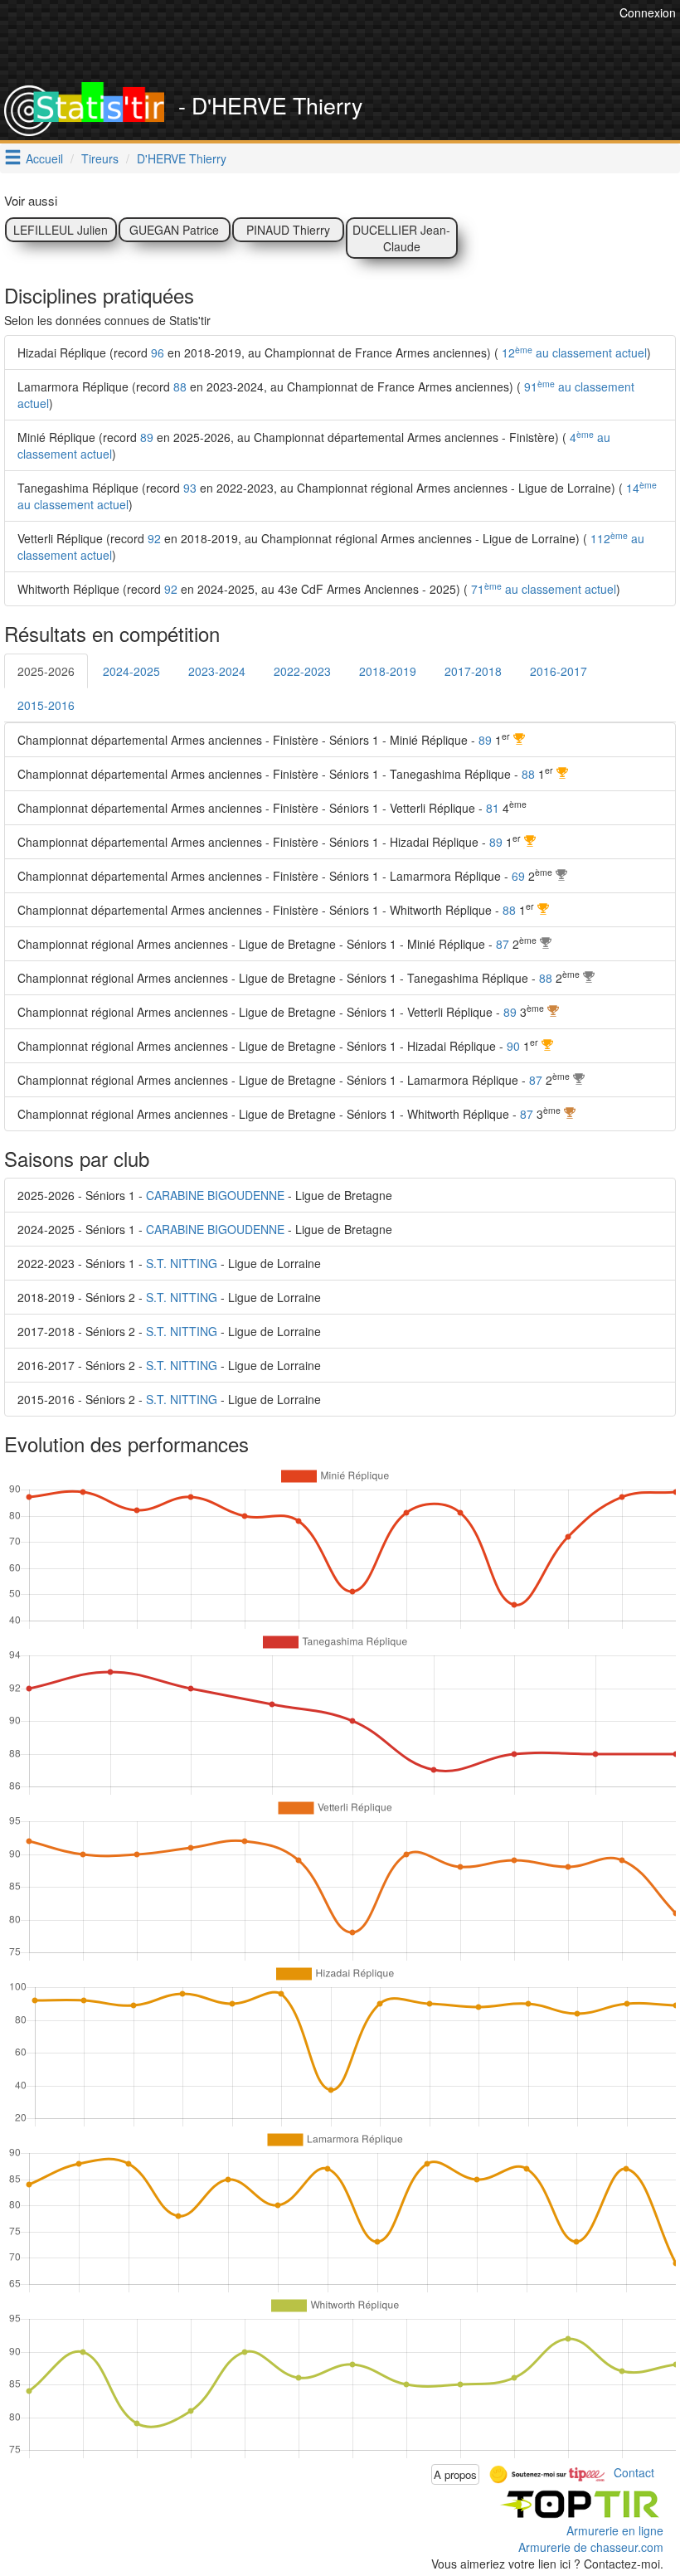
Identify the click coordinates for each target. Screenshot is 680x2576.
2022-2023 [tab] (302, 671)
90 (513, 1046)
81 (493, 808)
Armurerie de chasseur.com (591, 2547)
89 (147, 437)
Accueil (44, 158)
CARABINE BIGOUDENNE (215, 1195)
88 (180, 386)
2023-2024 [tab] (217, 671)
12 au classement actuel (573, 352)
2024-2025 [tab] (131, 671)
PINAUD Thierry (288, 230)
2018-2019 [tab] (388, 671)
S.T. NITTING (182, 1263)
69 (518, 876)
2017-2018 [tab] (473, 671)
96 (158, 352)
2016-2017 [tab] (559, 671)
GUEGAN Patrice (174, 230)
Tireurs (100, 158)
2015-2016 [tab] (46, 705)
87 (503, 944)
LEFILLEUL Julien (61, 230)
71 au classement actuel (542, 589)
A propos (455, 2474)
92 (154, 538)
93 (190, 488)
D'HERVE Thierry (182, 158)
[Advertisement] (313, 41)
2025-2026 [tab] (46, 671)
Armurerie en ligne (615, 2530)
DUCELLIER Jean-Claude (401, 238)
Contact (634, 2472)
